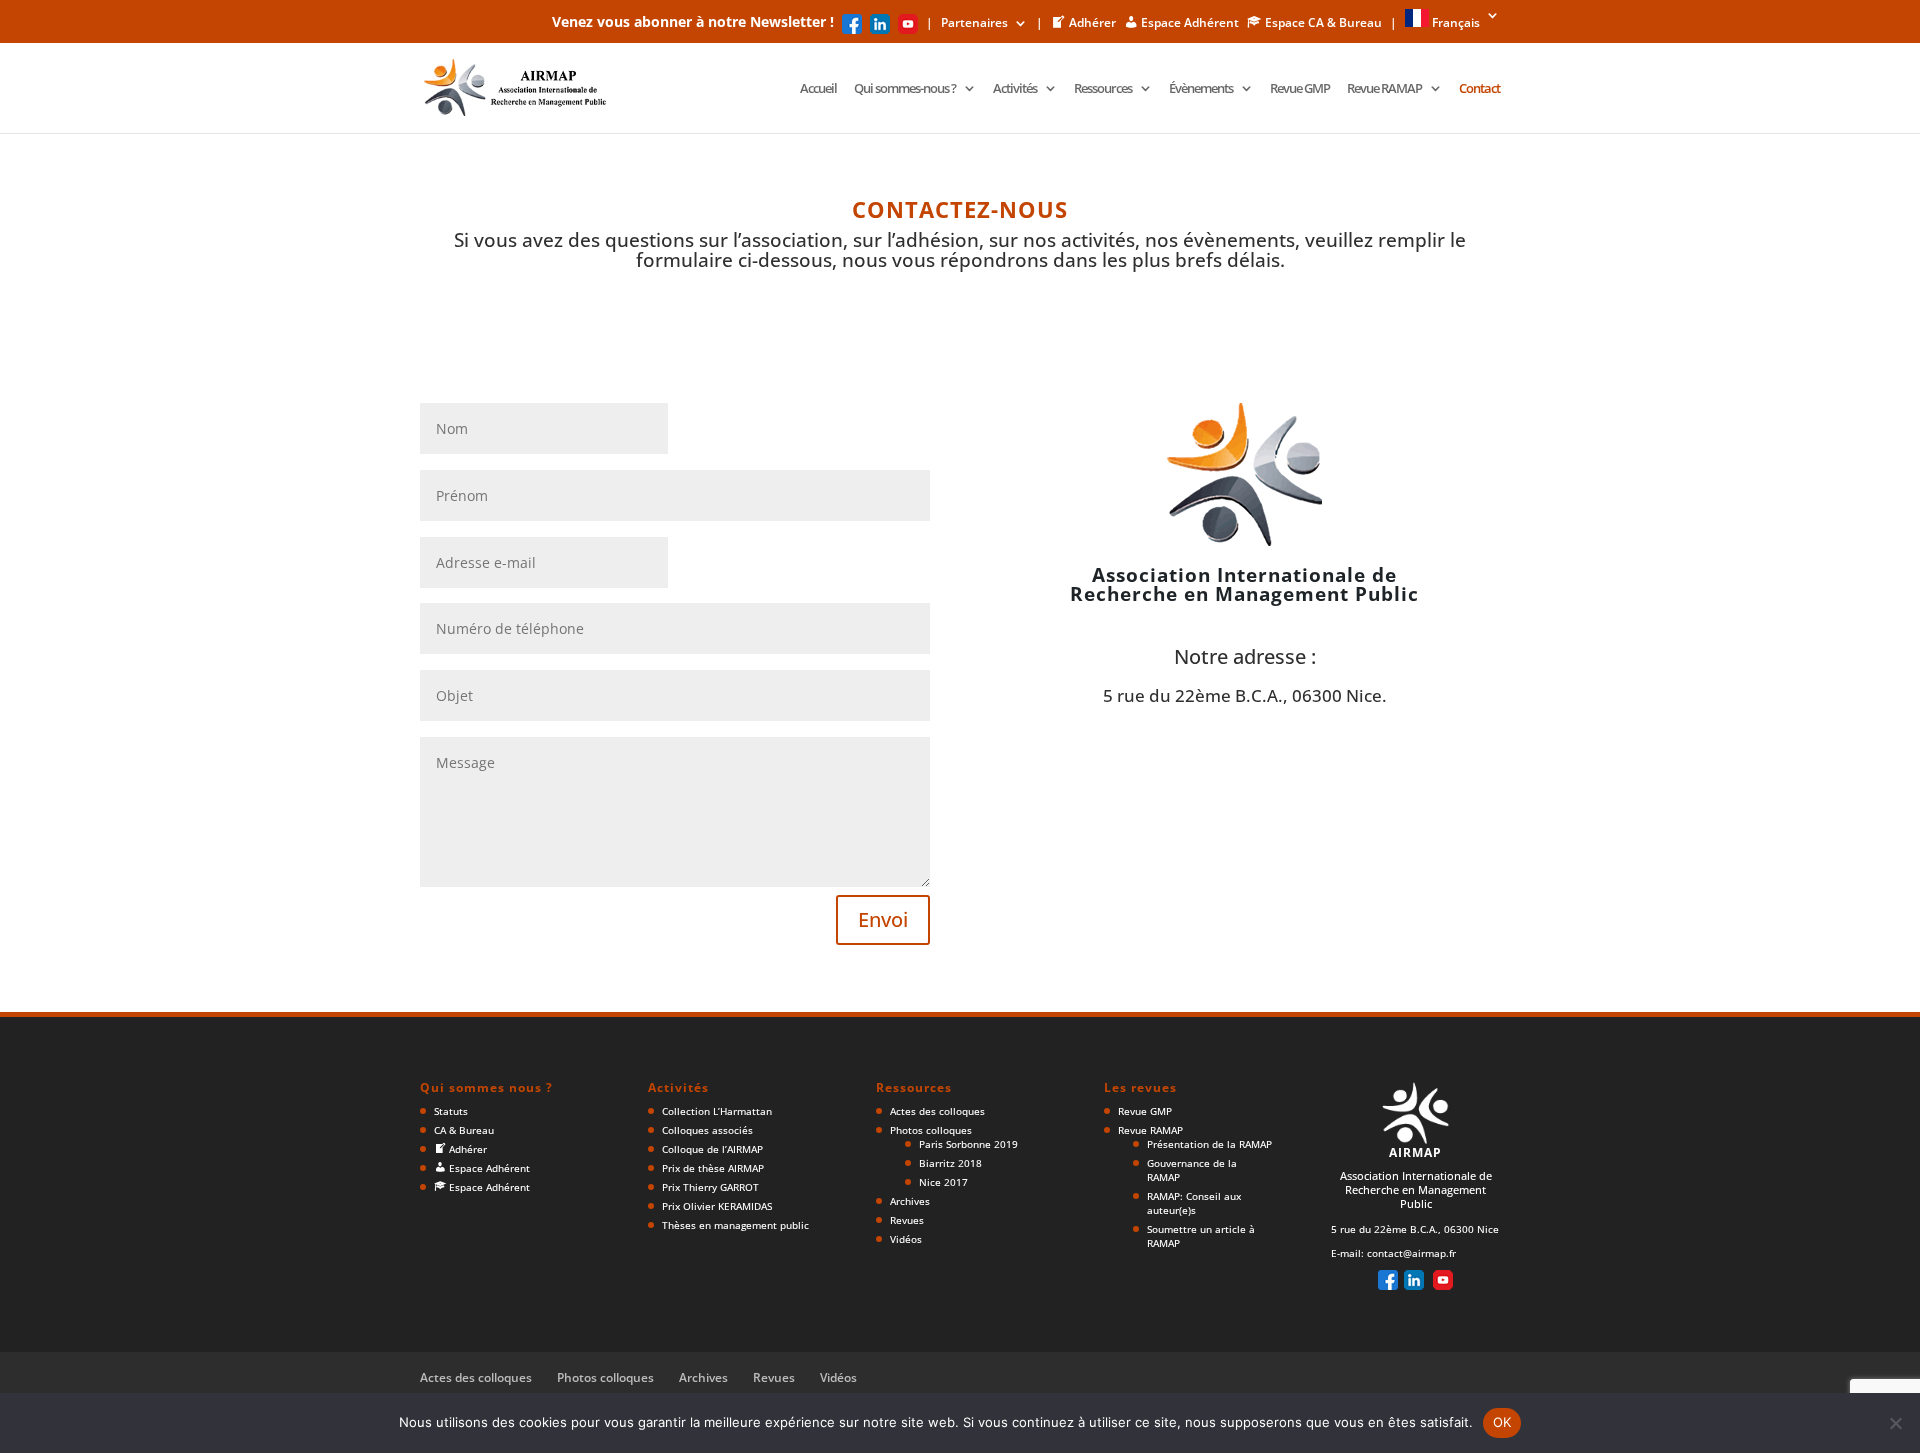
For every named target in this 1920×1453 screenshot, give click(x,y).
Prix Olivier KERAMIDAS (717, 1206)
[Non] (1895, 1423)
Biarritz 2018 (950, 1163)
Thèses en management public (735, 1225)
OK (1502, 1422)
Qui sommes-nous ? (905, 89)
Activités (1015, 89)
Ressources (1103, 89)
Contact (1479, 89)
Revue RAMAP (1384, 89)
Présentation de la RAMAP (1209, 1144)
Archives (910, 1201)
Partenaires (974, 24)
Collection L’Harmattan (717, 1111)
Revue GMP (1300, 89)
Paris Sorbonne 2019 (968, 1144)
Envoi (883, 919)
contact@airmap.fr (1411, 1253)
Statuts (451, 1111)
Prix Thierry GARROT (710, 1187)
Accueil (818, 89)
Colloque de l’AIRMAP (712, 1149)
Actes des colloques (937, 1111)
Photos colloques (931, 1130)
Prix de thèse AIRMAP (713, 1168)
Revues (907, 1220)
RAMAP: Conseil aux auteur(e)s (1194, 1203)
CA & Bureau (464, 1130)
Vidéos (906, 1239)
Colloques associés (707, 1130)
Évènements (1201, 89)
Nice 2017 (943, 1182)
